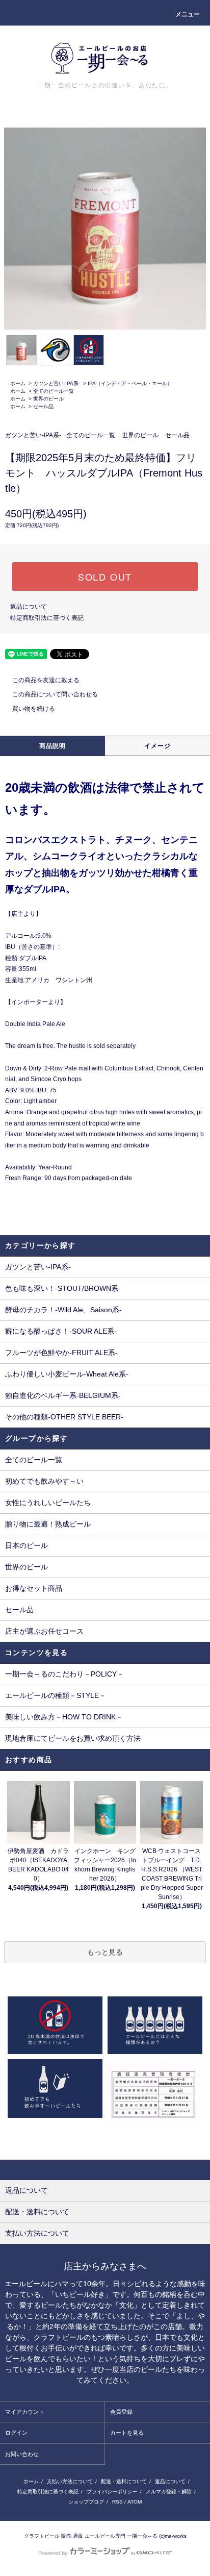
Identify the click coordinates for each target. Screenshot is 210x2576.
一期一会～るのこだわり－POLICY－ (64, 1674)
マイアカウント (25, 2412)
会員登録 (121, 2412)
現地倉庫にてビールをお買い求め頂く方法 (73, 1738)
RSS (117, 2502)
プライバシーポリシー (112, 2492)
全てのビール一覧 (54, 391)
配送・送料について (124, 2481)
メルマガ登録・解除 (169, 2492)
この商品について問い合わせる (55, 694)
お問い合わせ (22, 2454)
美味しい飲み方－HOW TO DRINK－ (64, 1717)
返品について (29, 607)
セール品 (43, 406)
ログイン (16, 2433)
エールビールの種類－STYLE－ (56, 1695)
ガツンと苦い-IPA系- (57, 383)
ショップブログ (86, 2502)
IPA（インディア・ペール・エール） (130, 383)
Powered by (53, 2553)
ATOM (135, 2502)
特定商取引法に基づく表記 (47, 618)
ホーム (18, 383)
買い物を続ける (34, 709)
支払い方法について (70, 2481)
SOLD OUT (105, 577)
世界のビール (48, 399)
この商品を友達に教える (46, 680)
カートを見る (127, 2433)
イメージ (158, 746)
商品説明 (53, 746)
